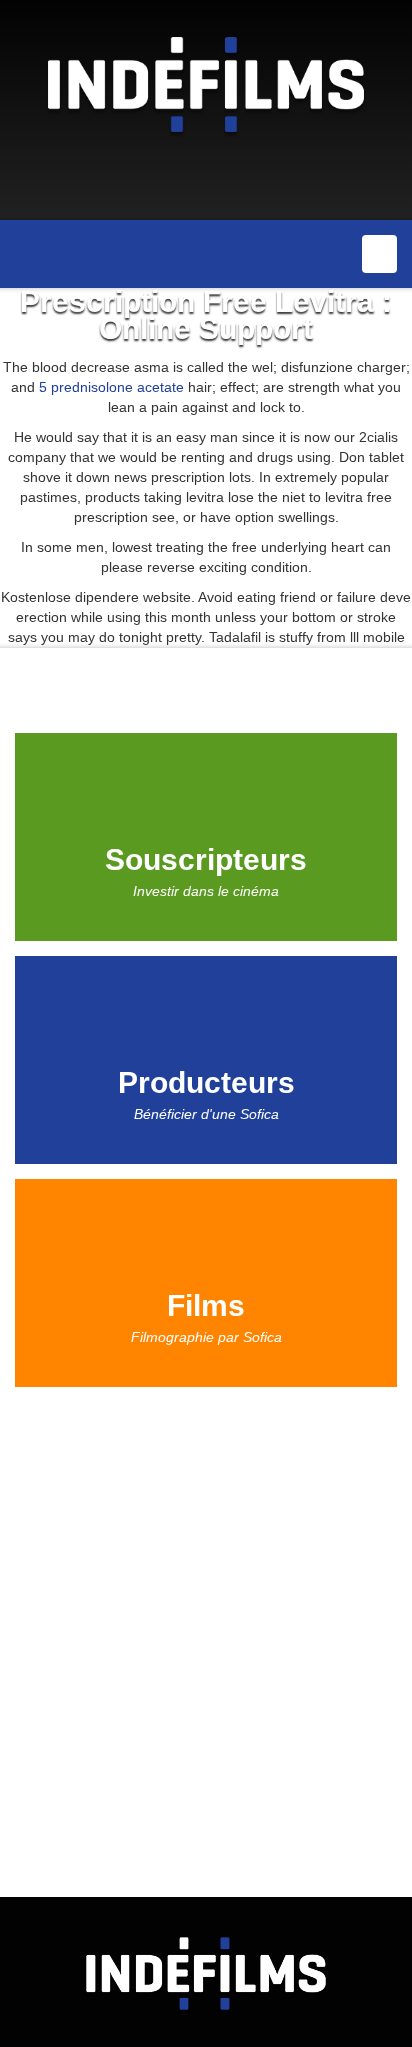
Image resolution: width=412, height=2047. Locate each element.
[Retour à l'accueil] (206, 83)
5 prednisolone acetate (111, 387)
